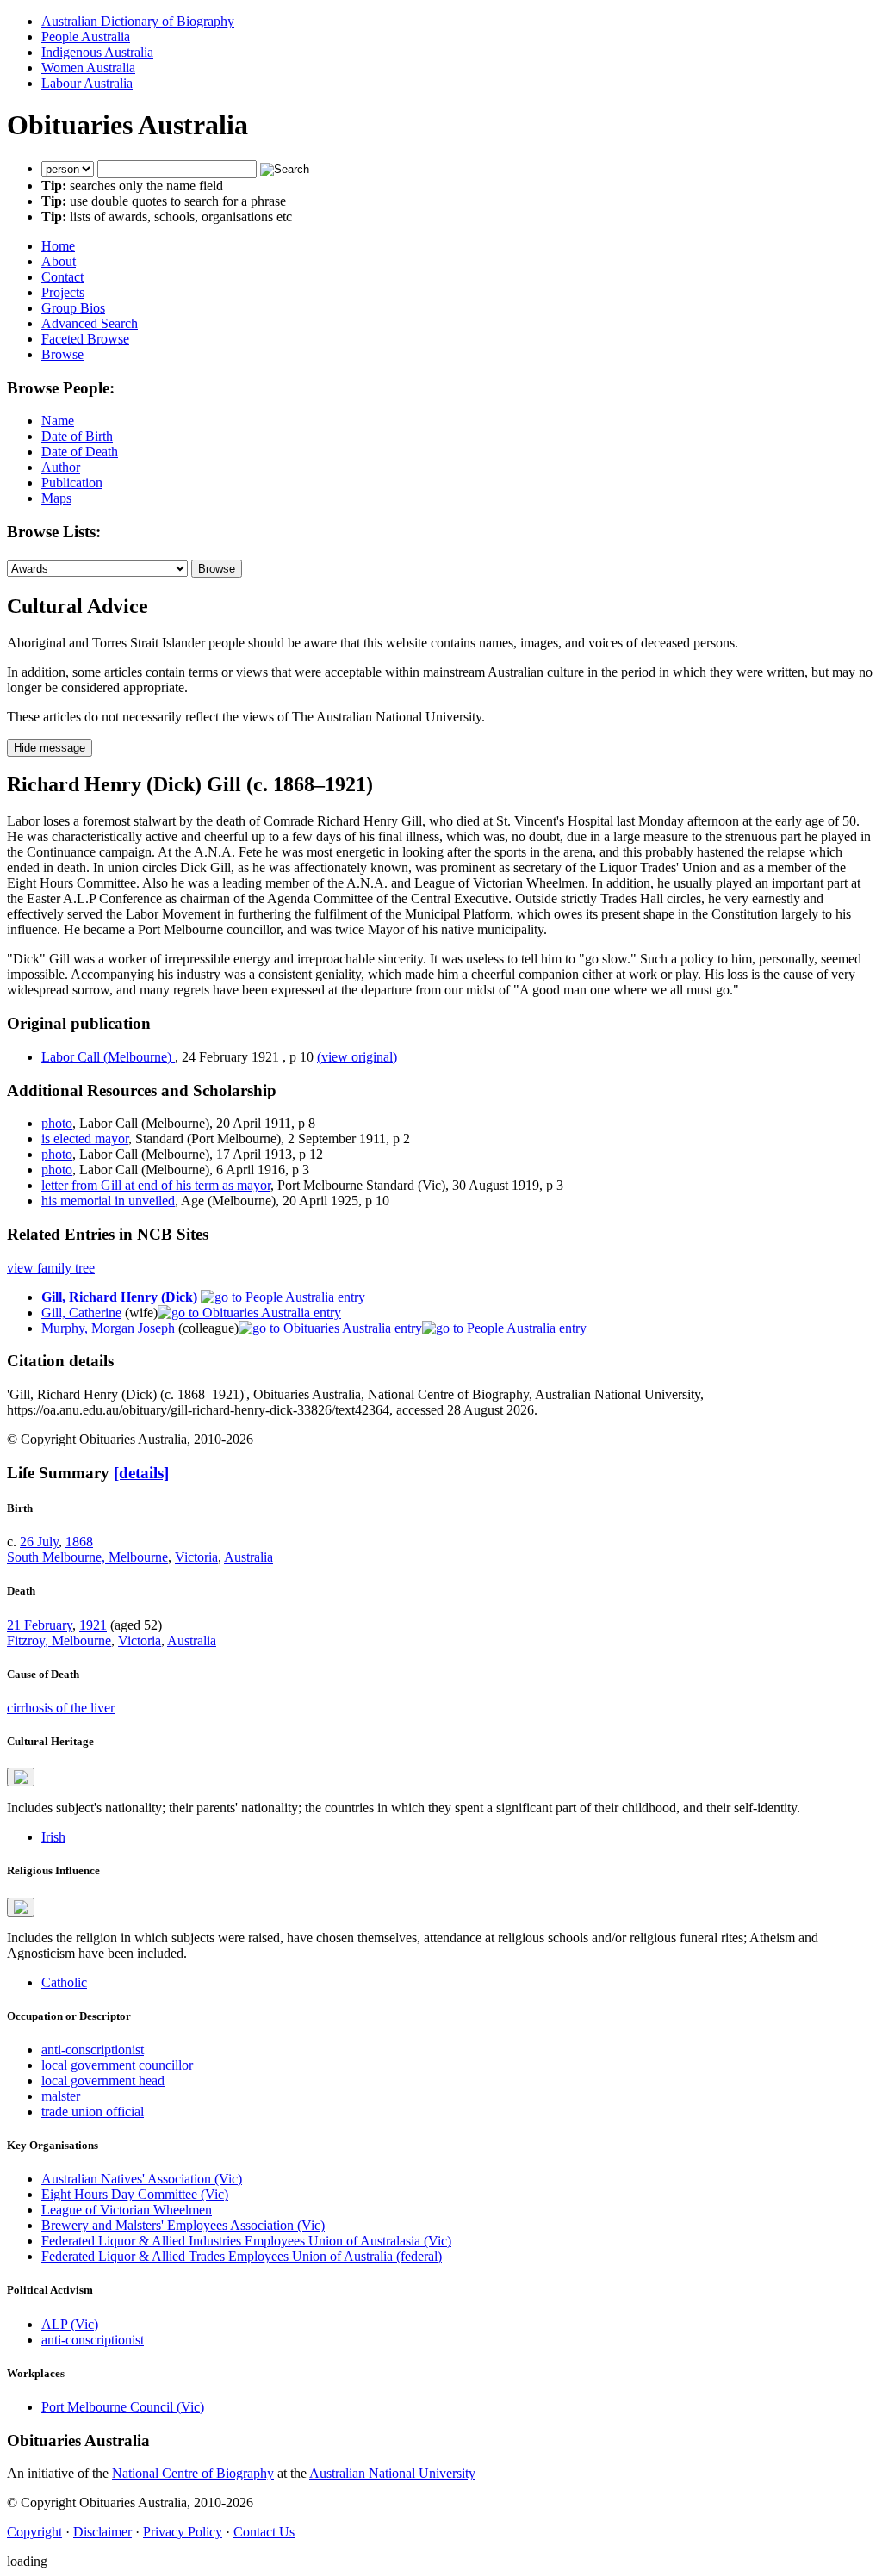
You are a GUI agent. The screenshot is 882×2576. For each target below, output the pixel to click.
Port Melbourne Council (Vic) (123, 2407)
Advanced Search (90, 323)
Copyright (34, 2532)
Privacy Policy (183, 2532)
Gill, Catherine (81, 1313)
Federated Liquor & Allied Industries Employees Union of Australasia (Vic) (246, 2241)
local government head (103, 2081)
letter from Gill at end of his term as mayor (156, 1185)
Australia (248, 1557)
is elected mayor (85, 1139)
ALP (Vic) (70, 2324)
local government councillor (117, 2065)
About (59, 261)
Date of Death (80, 452)
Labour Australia (87, 83)
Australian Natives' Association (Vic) (142, 2179)
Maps (56, 498)
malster (61, 2096)
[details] (141, 1473)
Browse (62, 354)
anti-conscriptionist (93, 2050)
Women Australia (88, 68)
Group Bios (73, 308)
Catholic (64, 1982)
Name (58, 421)
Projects (63, 292)
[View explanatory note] (21, 1777)
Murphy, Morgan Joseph (108, 1328)
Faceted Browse (85, 339)
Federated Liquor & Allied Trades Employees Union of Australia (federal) (242, 2256)
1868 (79, 1542)
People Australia (86, 37)
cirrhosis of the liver (61, 1708)
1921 (93, 1625)
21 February (40, 1625)
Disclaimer (102, 2532)
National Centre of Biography (193, 2473)
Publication (72, 483)
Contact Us (264, 2532)
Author (61, 467)
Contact (62, 277)
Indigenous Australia (97, 52)
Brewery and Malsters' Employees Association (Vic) (183, 2225)
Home (58, 246)
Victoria (196, 1557)
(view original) (357, 1057)
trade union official (93, 2112)
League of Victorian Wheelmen (127, 2210)
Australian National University (392, 2473)
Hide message (50, 748)
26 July (39, 1542)
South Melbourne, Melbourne (87, 1557)
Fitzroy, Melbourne (59, 1641)
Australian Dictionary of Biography (138, 21)
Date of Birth (77, 436)
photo (57, 1123)
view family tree (51, 1268)
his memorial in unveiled (108, 1201)
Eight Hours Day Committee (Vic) (135, 2194)
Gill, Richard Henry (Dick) (119, 1297)
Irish (53, 1837)
